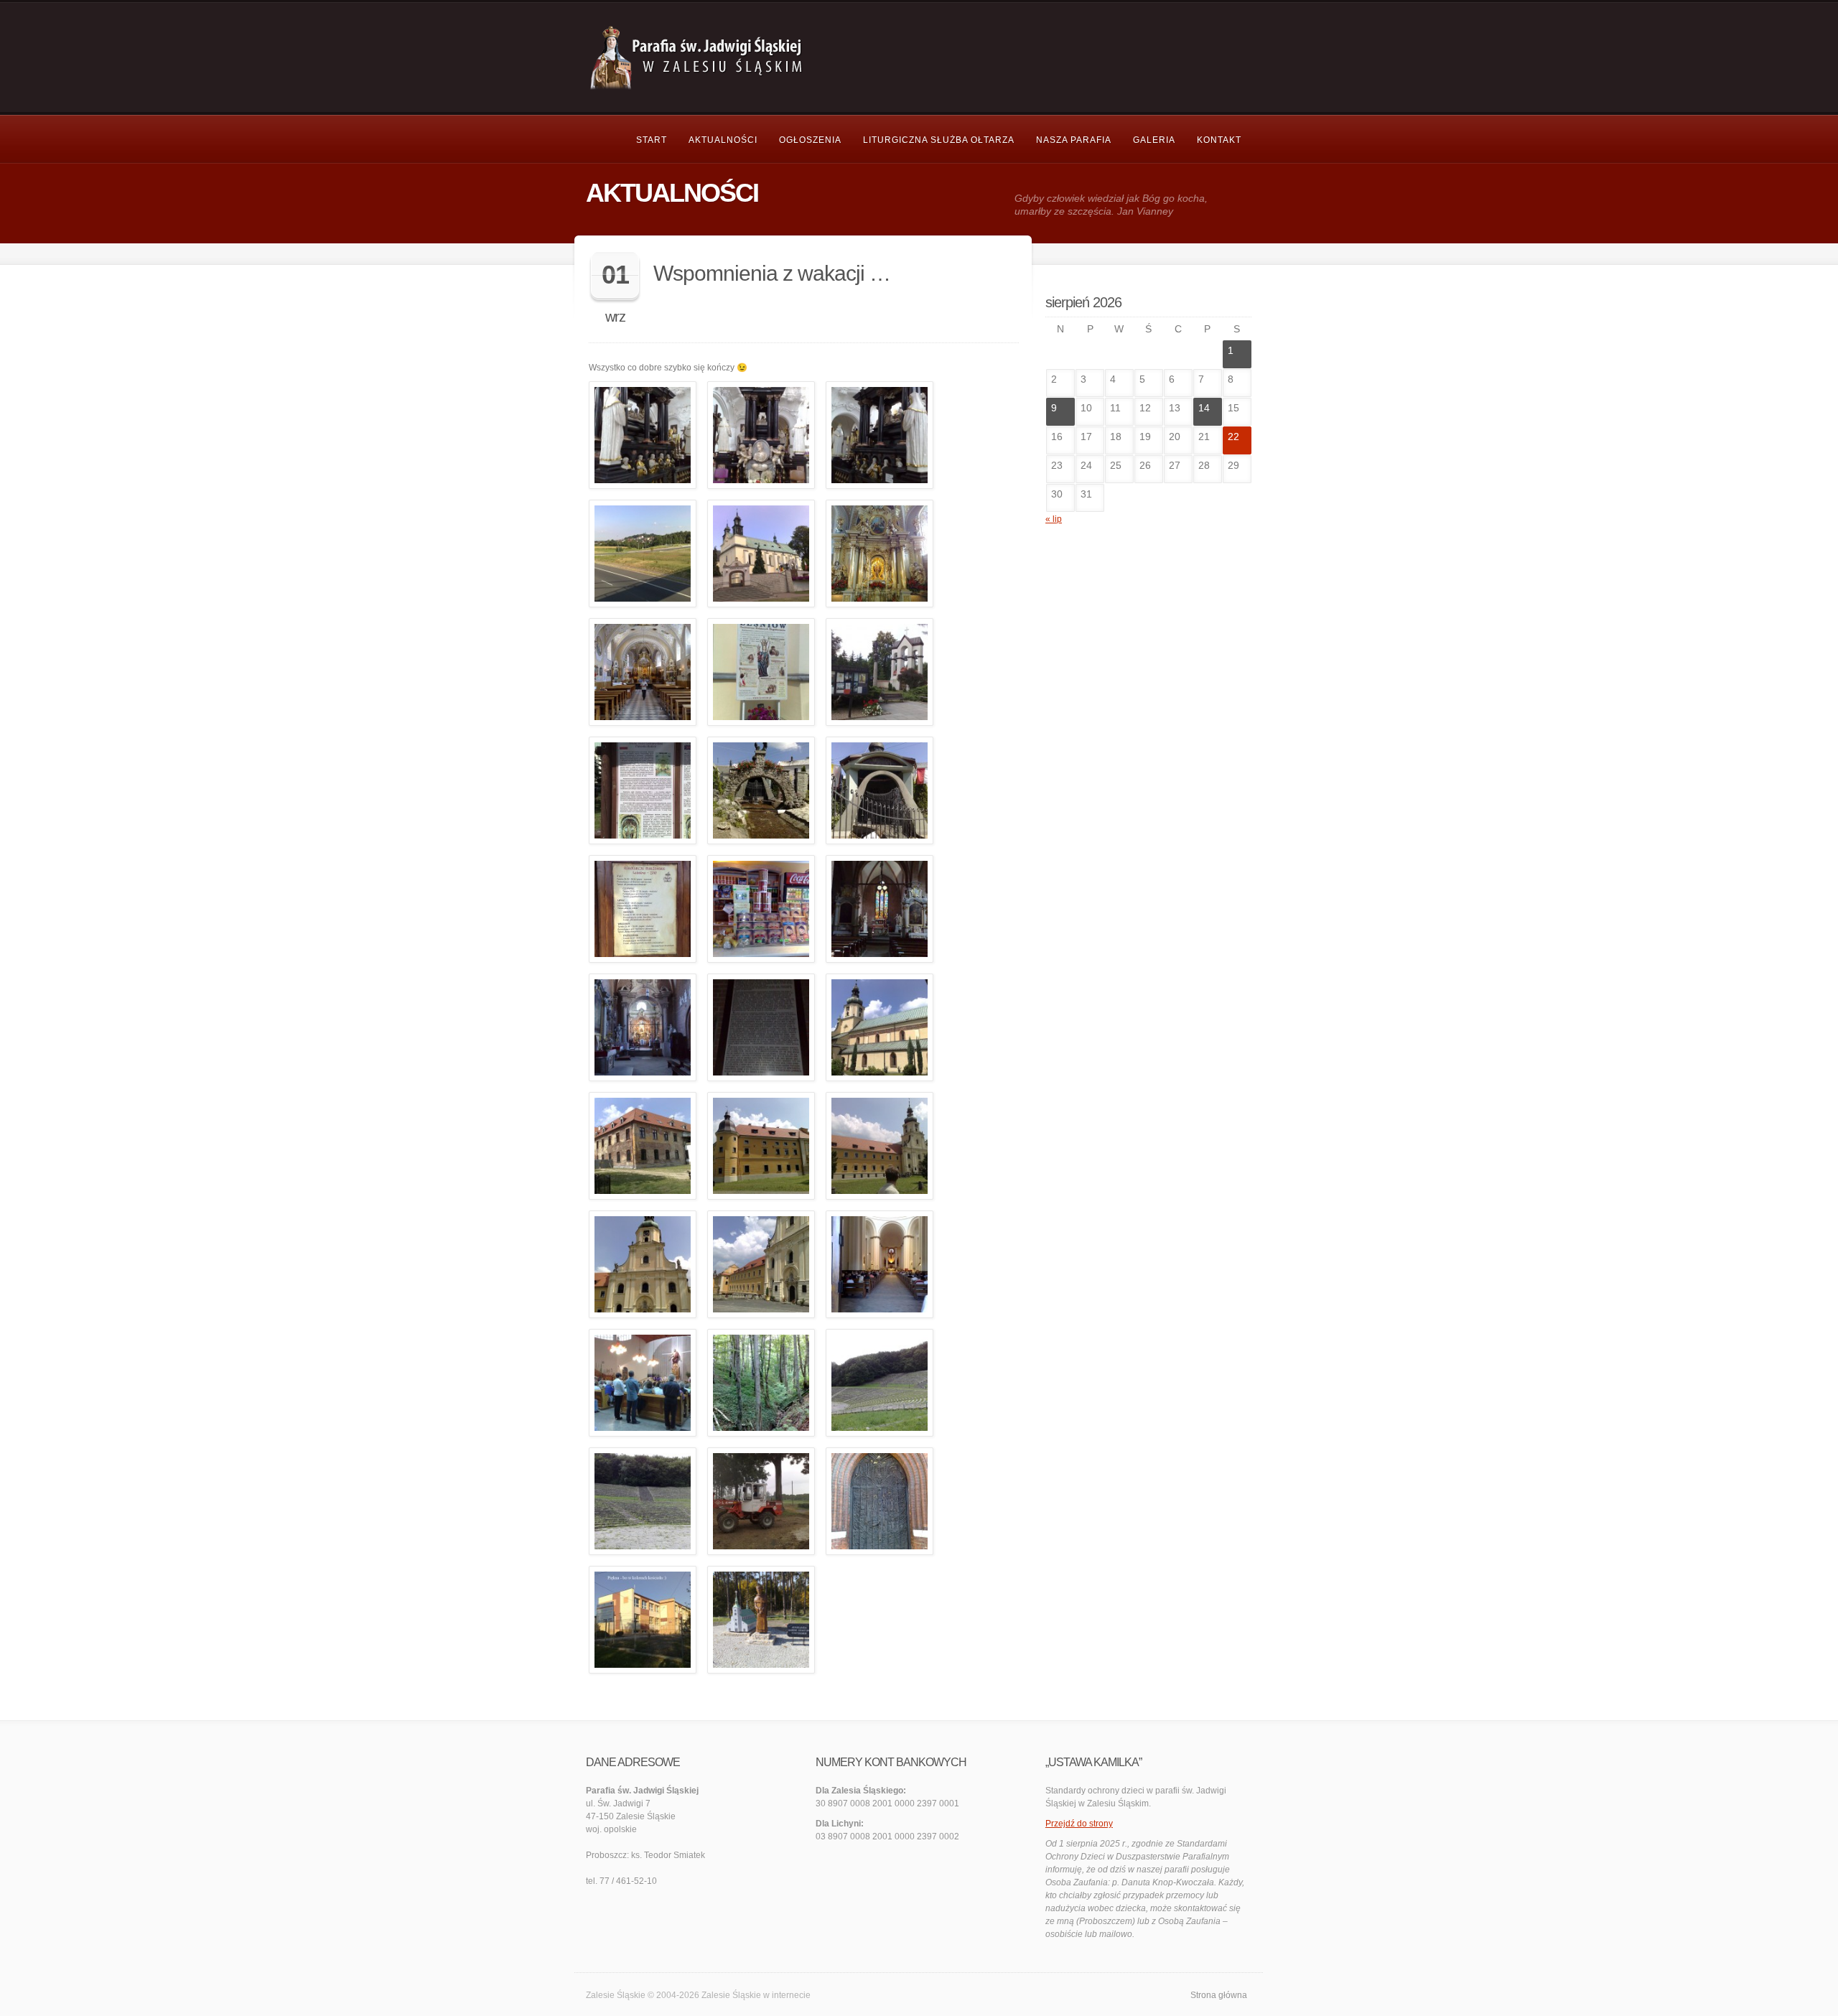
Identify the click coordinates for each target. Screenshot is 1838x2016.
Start (652, 140)
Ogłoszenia (810, 140)
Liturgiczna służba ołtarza (939, 140)
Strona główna (1219, 1995)
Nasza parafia (1074, 140)
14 (1204, 408)
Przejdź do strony (1079, 1824)
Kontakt (1219, 140)
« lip (1054, 519)
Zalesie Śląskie (731, 1995)
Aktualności (723, 140)
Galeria (1154, 140)
